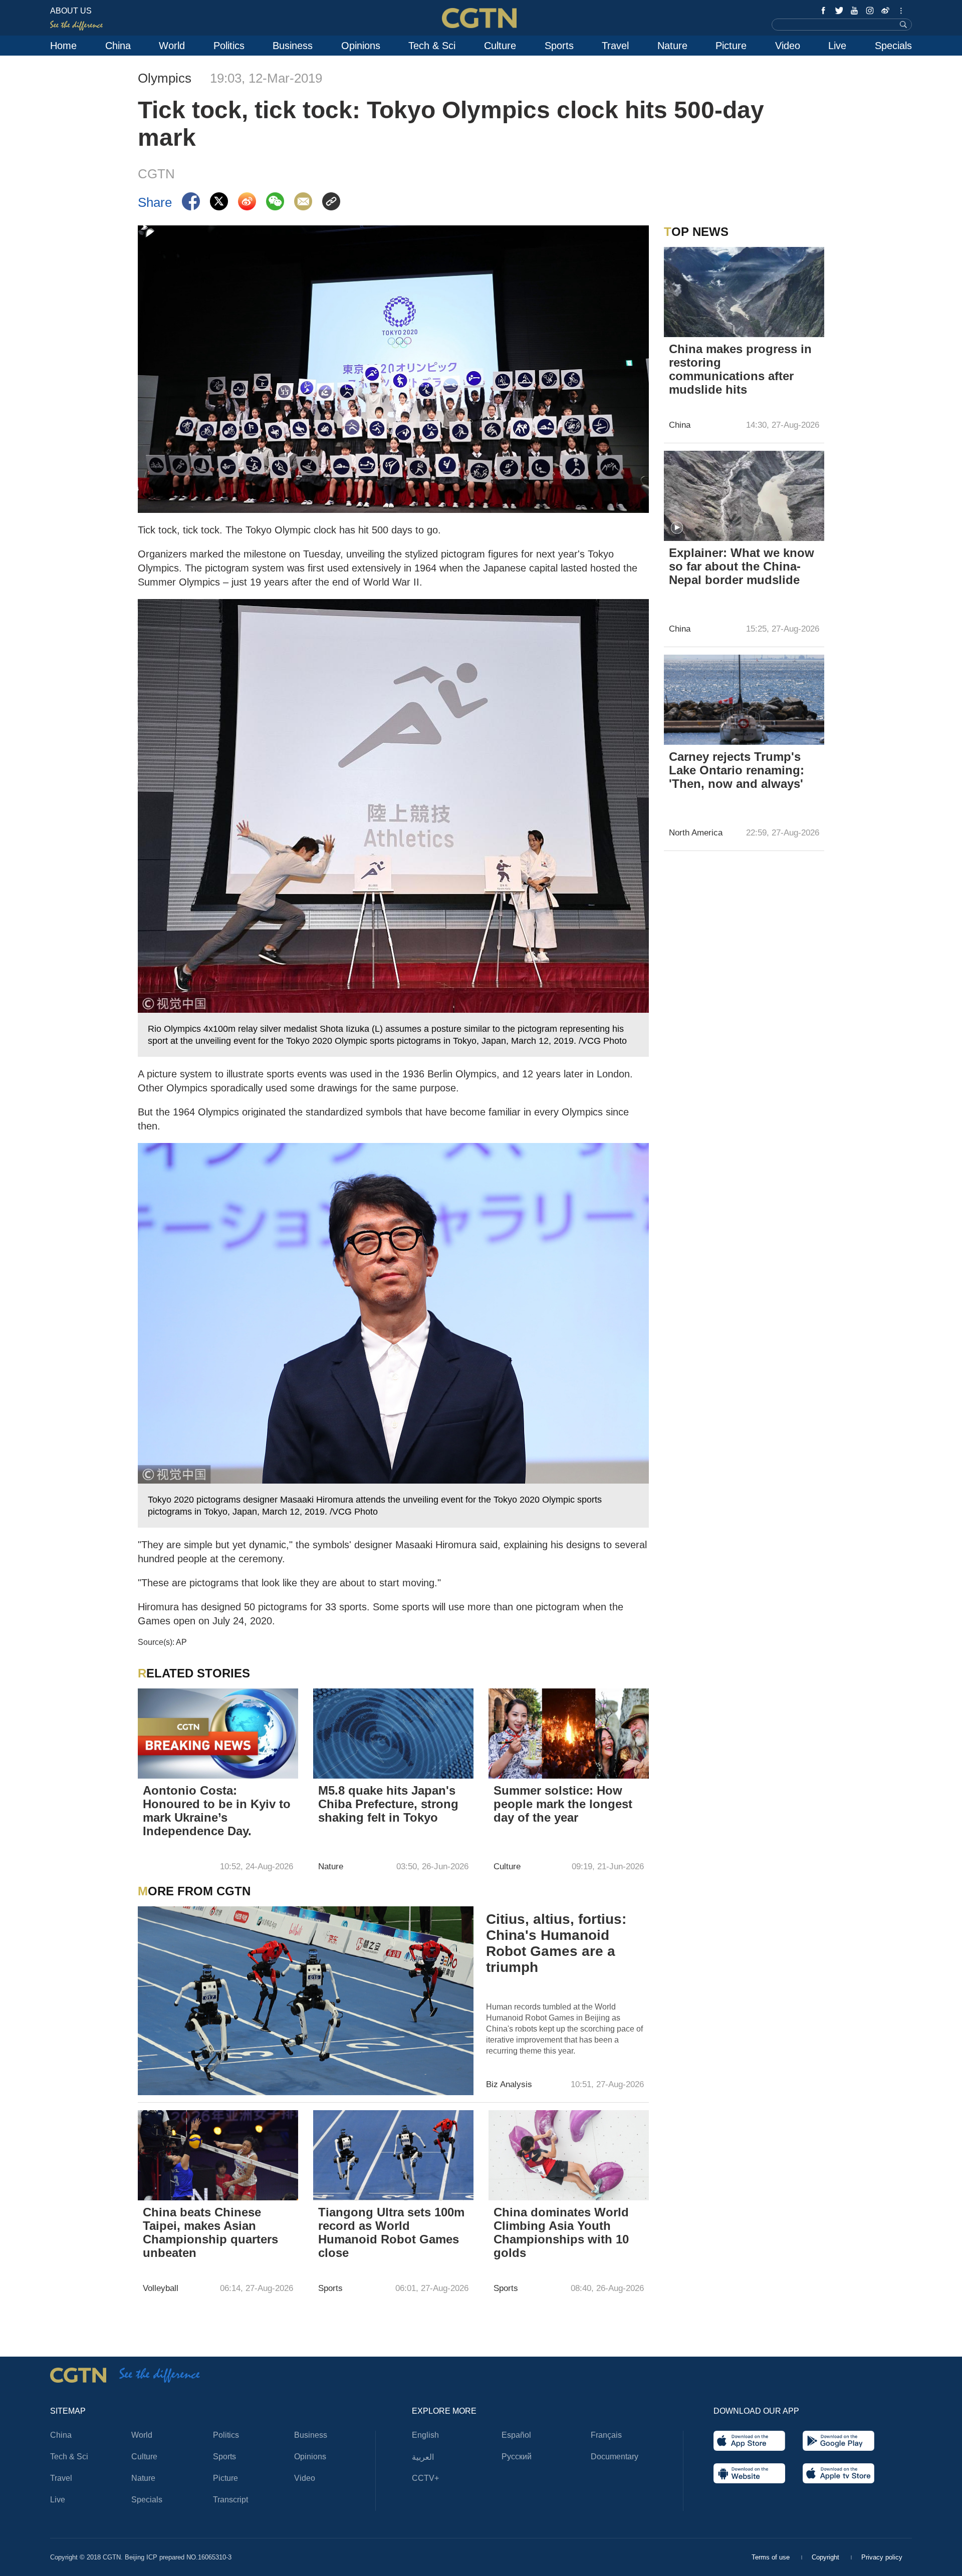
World (172, 46)
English (425, 2435)
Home (63, 46)
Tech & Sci (432, 46)
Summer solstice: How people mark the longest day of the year (563, 1804)
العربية (423, 2457)
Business (293, 46)
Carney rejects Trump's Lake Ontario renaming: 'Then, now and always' (737, 770)
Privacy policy (882, 2557)
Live (837, 46)
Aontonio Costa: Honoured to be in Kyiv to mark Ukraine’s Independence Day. (217, 1811)
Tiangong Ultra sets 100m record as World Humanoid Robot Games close (391, 2232)
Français (606, 2435)
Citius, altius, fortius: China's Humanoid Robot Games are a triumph (556, 1943)
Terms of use (772, 2557)
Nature (672, 46)
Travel (615, 46)
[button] (677, 528)
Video (788, 46)
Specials (893, 46)
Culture (500, 46)
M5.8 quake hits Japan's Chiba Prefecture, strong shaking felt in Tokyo (388, 1804)
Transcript (230, 2500)
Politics (229, 46)
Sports (559, 46)
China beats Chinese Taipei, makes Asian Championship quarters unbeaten (210, 2232)
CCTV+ (425, 2478)
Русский (517, 2457)
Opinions (361, 46)
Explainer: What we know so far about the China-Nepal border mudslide (742, 566)
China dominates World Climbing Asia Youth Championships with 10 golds (561, 2232)
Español (516, 2435)
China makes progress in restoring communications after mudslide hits (740, 369)
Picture (731, 46)
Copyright (826, 2557)
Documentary (615, 2457)
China (118, 46)
